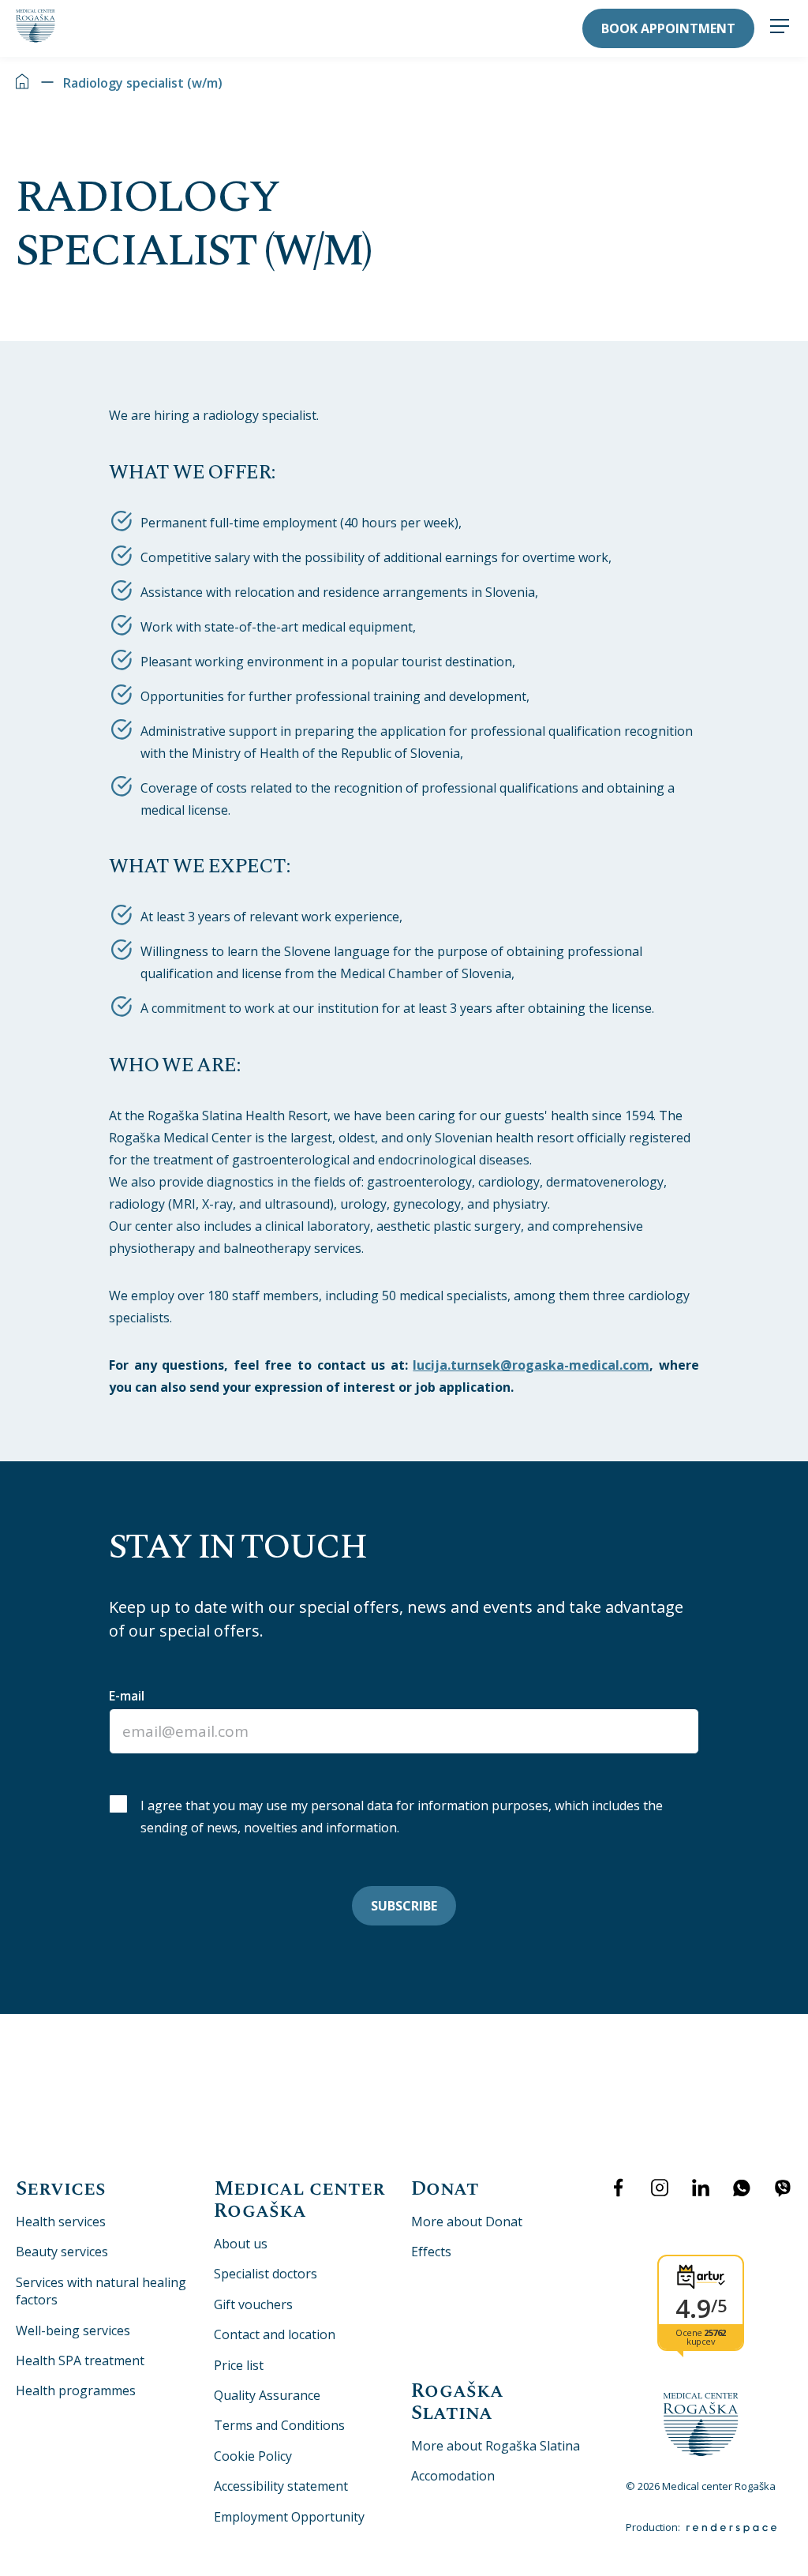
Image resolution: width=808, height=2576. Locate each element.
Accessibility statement (281, 2486)
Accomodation (453, 2476)
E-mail (127, 1696)
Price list (239, 2365)
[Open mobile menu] (780, 28)
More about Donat (467, 2222)
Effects (431, 2252)
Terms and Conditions (279, 2425)
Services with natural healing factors (101, 2291)
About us (241, 2244)
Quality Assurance (267, 2395)
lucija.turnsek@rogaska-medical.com (531, 1365)
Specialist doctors (266, 2274)
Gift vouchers (253, 2304)
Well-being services (73, 2330)
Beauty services (62, 2252)
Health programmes (76, 2390)
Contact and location (275, 2334)
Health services (61, 2222)
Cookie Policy (253, 2456)
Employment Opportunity (289, 2517)
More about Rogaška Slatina (496, 2446)
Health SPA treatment (80, 2360)
